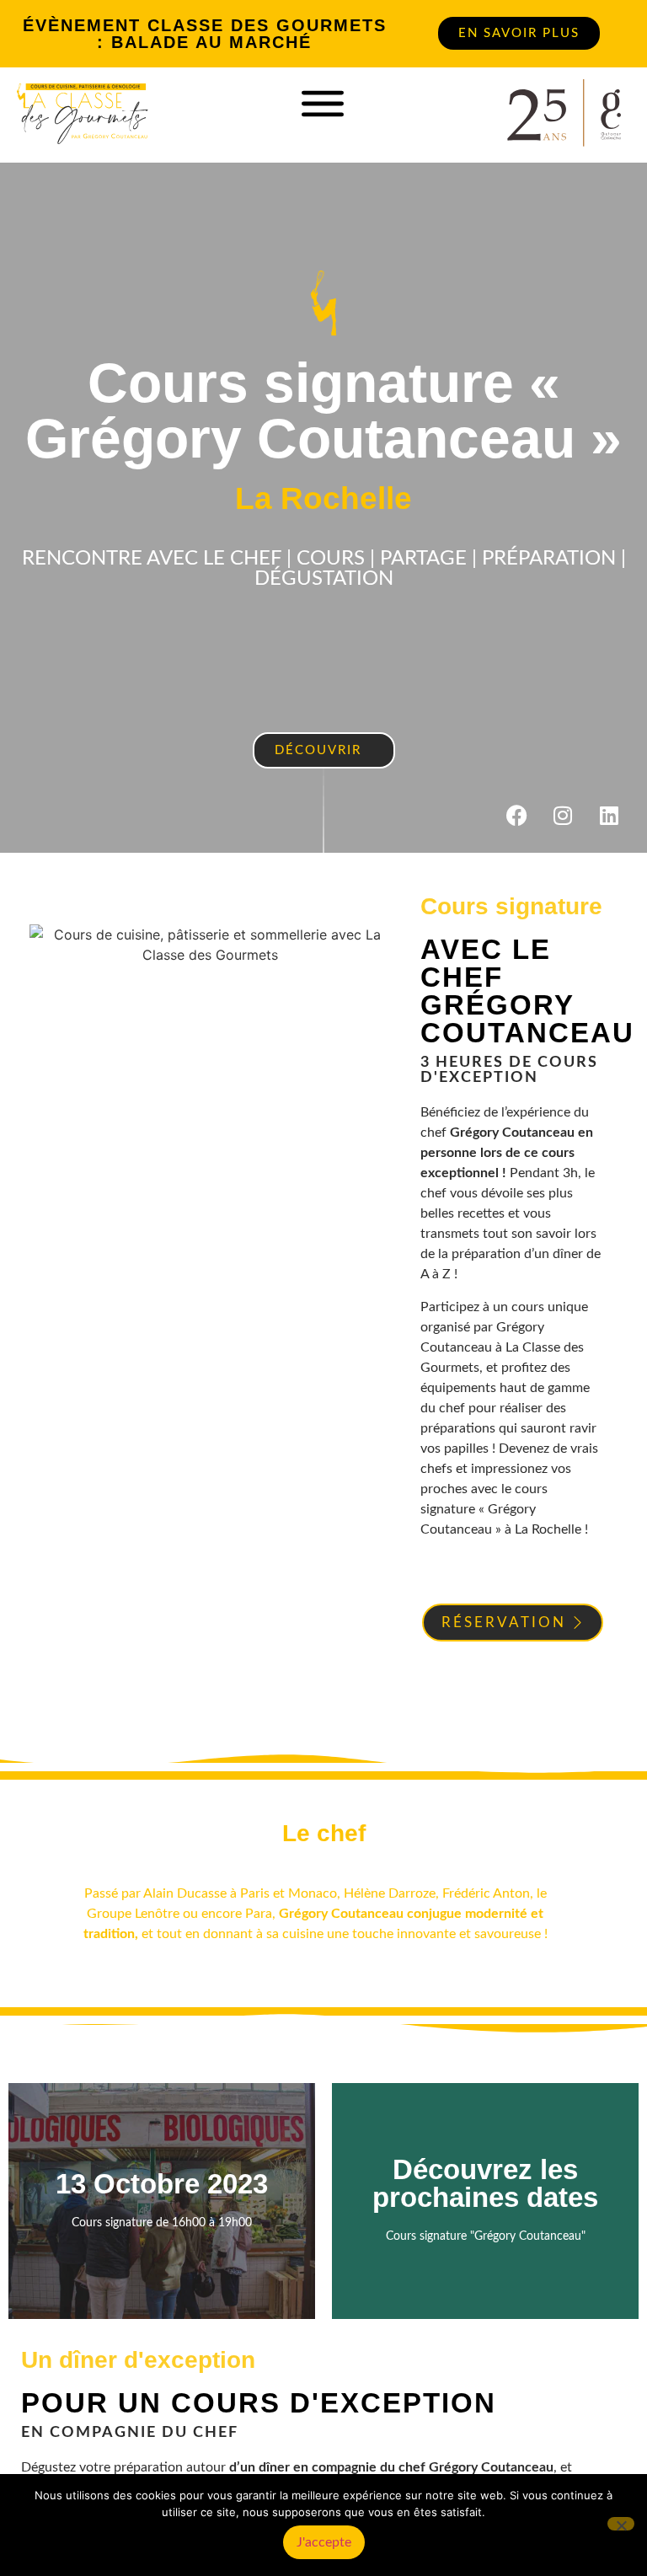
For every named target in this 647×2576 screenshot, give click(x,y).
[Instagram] (563, 815)
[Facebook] (516, 815)
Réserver (162, 2240)
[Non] (621, 2524)
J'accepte (324, 2542)
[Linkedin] (609, 815)
